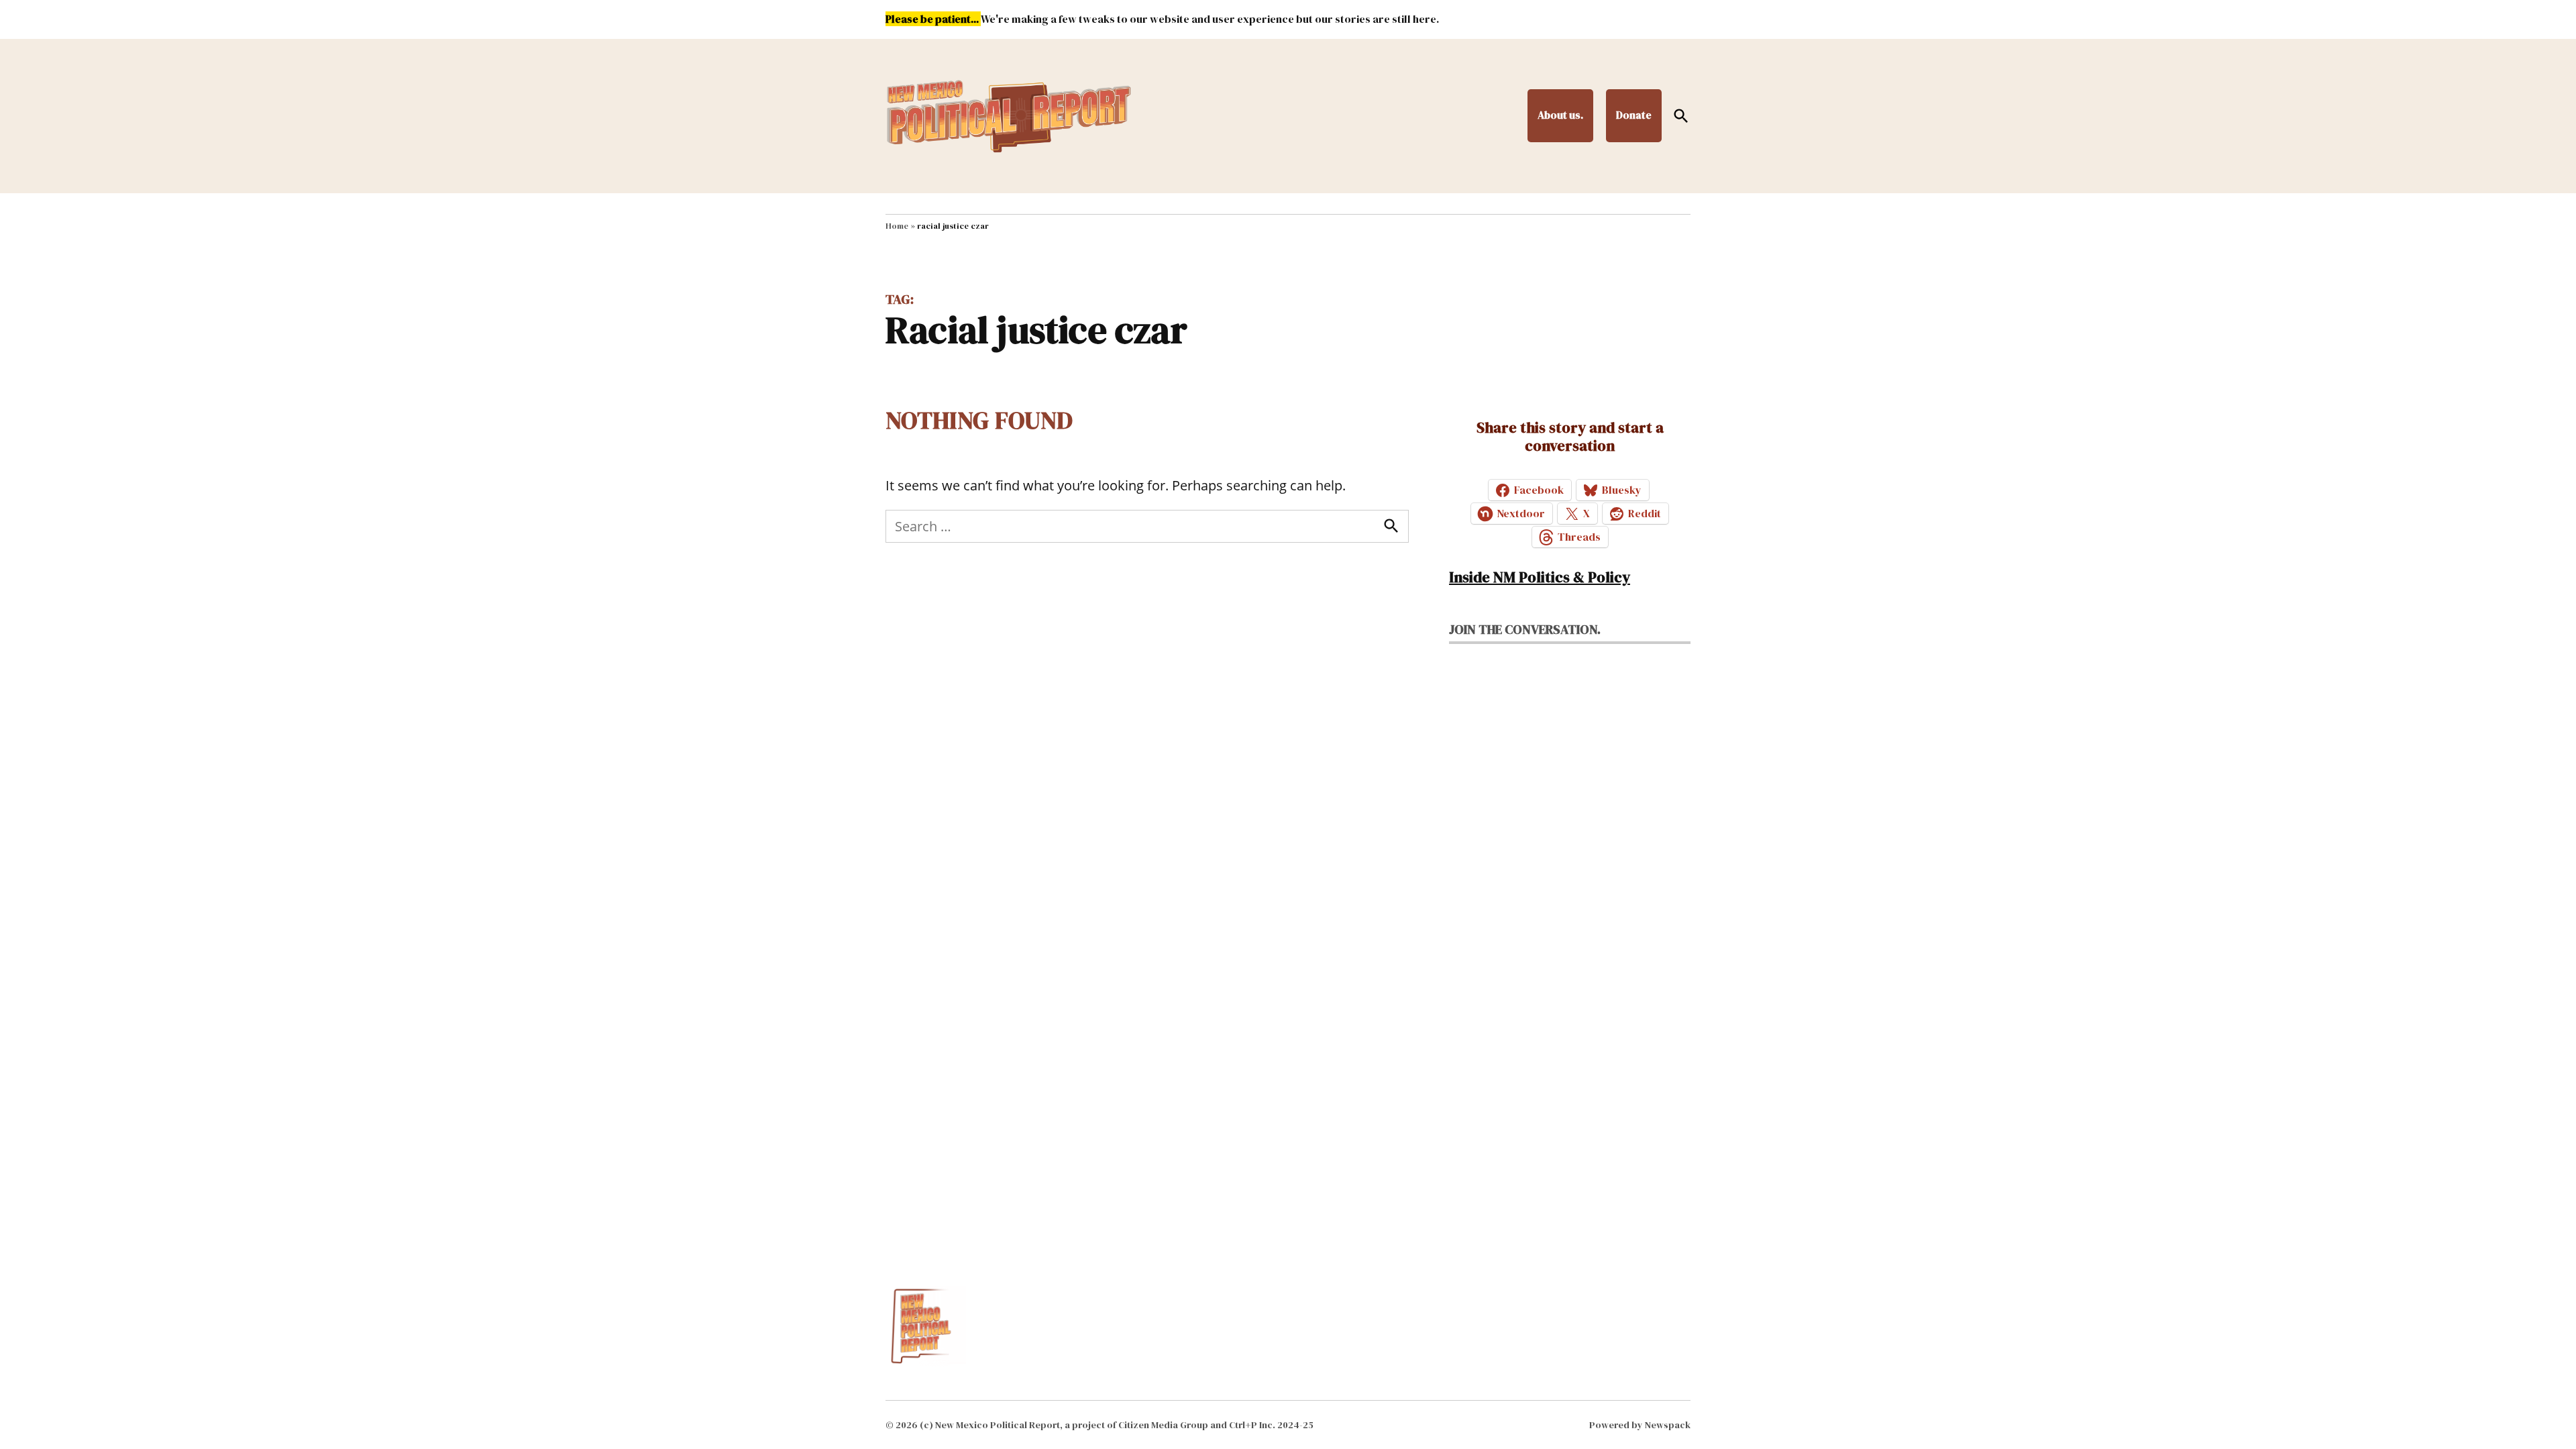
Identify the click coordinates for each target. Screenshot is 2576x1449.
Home (897, 226)
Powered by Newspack (1640, 1425)
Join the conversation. (1525, 629)
